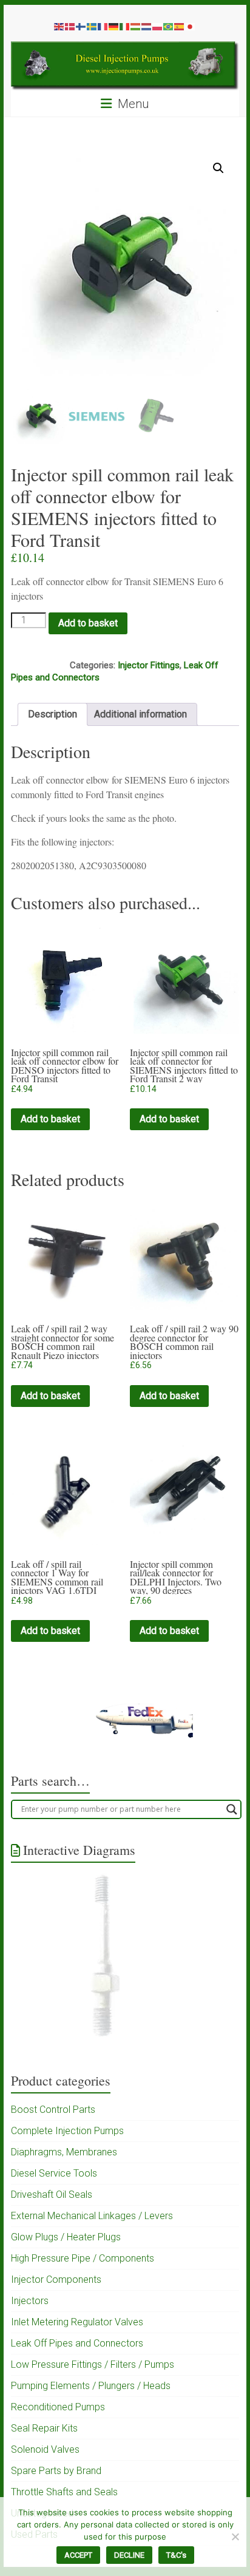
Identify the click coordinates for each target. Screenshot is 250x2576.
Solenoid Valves (45, 2449)
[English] (59, 26)
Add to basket (88, 623)
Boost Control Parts (53, 2110)
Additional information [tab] (140, 714)
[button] (218, 168)
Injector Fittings (149, 665)
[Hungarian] (136, 26)
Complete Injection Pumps (67, 2131)
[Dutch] (147, 26)
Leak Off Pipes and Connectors (77, 2343)
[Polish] (158, 26)
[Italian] (125, 26)
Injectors (30, 2301)
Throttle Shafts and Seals (64, 2492)
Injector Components (56, 2279)
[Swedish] (92, 26)
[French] (103, 26)
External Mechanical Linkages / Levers (92, 2216)
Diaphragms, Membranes (64, 2152)
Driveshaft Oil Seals (52, 2195)
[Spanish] (180, 26)
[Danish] (70, 26)
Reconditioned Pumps (58, 2407)
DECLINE (129, 2555)
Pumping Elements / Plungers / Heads (91, 2386)
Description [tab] (52, 714)
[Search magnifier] (232, 1809)
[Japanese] (191, 26)
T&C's (176, 2555)
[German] (114, 26)
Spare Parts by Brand (56, 2471)
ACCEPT (78, 2555)
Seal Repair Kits (44, 2428)
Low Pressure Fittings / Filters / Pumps (93, 2364)
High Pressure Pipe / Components (83, 2258)
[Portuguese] (169, 26)
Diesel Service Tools (54, 2173)
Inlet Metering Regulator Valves (77, 2322)
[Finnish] (81, 26)
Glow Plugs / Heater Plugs (66, 2237)
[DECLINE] (235, 2537)
